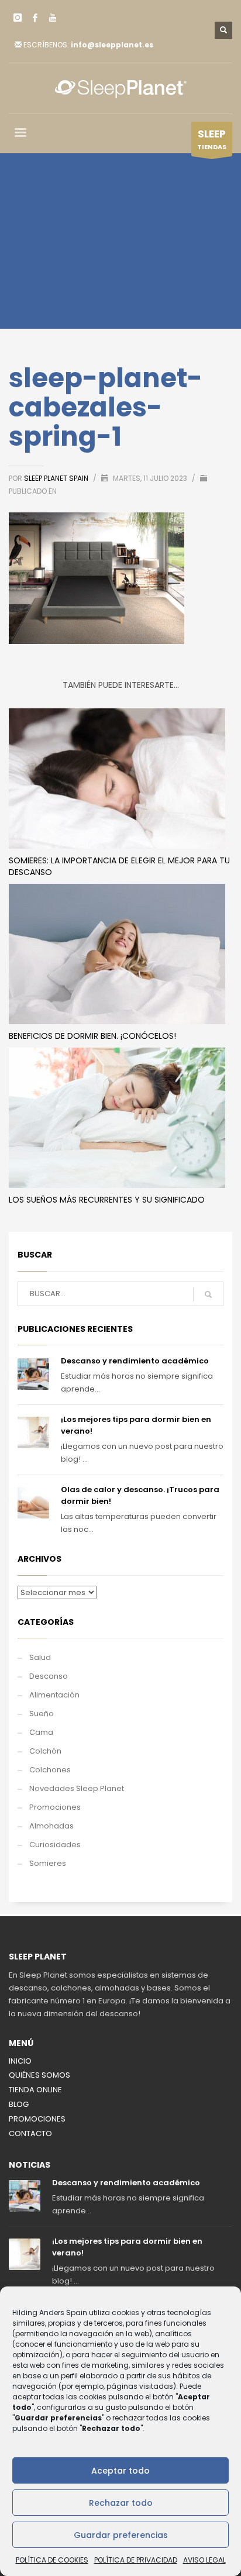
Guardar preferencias (121, 2535)
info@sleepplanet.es (112, 45)
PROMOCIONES (37, 2119)
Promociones (55, 1807)
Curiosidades (55, 1845)
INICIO (20, 2061)
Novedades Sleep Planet (77, 1788)
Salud (40, 1657)
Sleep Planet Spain (57, 478)
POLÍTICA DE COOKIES (52, 2560)
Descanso (49, 1676)
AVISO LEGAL (204, 2560)
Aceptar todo (120, 2471)
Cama (41, 1732)
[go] (208, 1294)
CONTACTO (30, 2134)
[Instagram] (18, 18)
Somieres (48, 1863)
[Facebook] (35, 18)
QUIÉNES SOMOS (39, 2075)
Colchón (45, 1751)
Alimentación (54, 1695)
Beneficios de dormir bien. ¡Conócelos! (92, 1036)
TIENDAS (212, 139)
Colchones (50, 1770)
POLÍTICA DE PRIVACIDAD (136, 2560)
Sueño (42, 1714)
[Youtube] (53, 18)
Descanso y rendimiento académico (135, 1361)
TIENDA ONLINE (35, 2090)
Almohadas (51, 1826)
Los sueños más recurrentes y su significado (107, 1200)
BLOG (19, 2104)
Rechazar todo (121, 2503)
